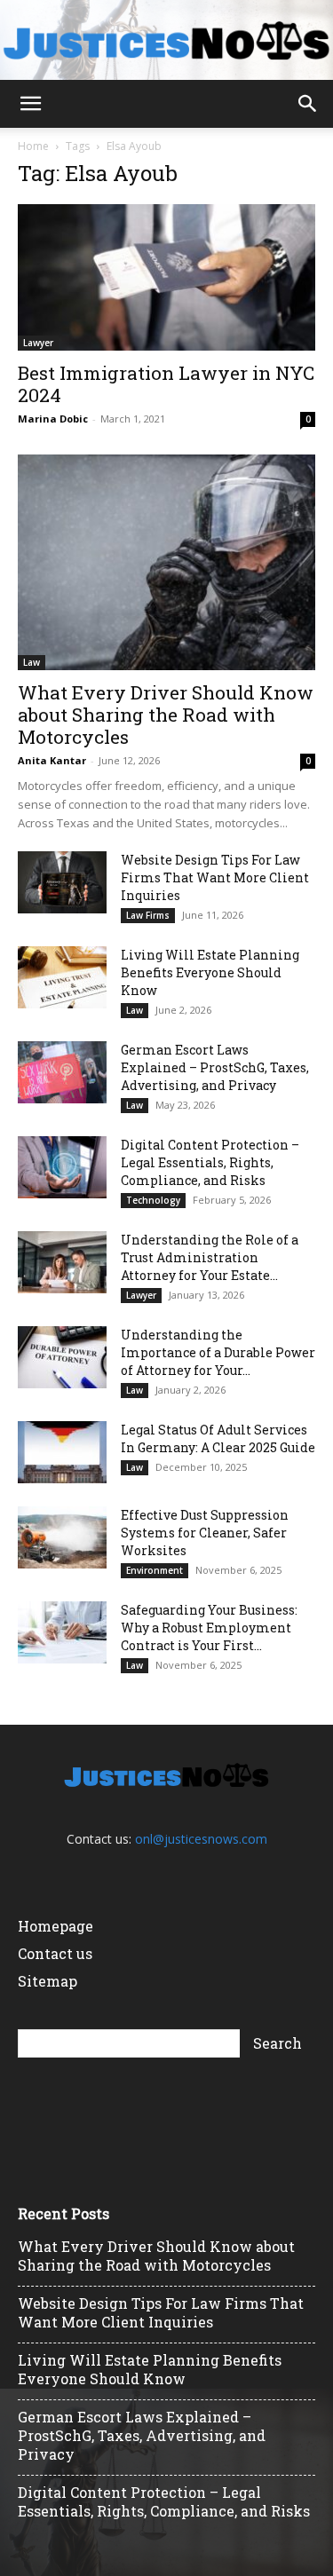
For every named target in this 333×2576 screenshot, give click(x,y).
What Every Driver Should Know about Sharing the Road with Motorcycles (166, 715)
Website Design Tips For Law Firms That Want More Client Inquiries (215, 877)
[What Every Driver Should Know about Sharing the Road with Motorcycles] (166, 562)
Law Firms (148, 915)
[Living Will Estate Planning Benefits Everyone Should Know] (62, 977)
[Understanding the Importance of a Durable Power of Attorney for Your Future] (62, 1357)
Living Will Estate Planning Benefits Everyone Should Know (210, 972)
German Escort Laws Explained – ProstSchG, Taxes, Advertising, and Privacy (215, 1067)
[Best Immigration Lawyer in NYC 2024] (166, 277)
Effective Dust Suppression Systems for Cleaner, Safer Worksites (205, 1533)
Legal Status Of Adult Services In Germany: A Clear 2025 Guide (218, 1438)
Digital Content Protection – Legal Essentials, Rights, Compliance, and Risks (210, 1162)
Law (32, 662)
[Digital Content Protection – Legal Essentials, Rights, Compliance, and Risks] (62, 1167)
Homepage (55, 1926)
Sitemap (48, 1981)
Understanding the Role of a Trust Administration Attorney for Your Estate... (210, 1257)
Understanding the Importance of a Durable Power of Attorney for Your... (218, 1352)
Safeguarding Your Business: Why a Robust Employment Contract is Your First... (209, 1628)
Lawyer (38, 343)
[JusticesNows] (166, 41)
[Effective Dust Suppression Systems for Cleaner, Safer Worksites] (62, 1537)
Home (33, 146)
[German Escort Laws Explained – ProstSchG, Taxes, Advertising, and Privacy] (62, 1072)
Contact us (55, 1953)
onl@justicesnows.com (201, 1839)
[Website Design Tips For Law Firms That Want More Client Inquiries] (62, 882)
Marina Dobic (53, 419)
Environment (155, 1570)
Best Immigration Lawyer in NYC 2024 (166, 384)
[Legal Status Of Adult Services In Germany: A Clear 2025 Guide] (62, 1452)
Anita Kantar (52, 760)
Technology (153, 1200)
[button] (30, 104)
